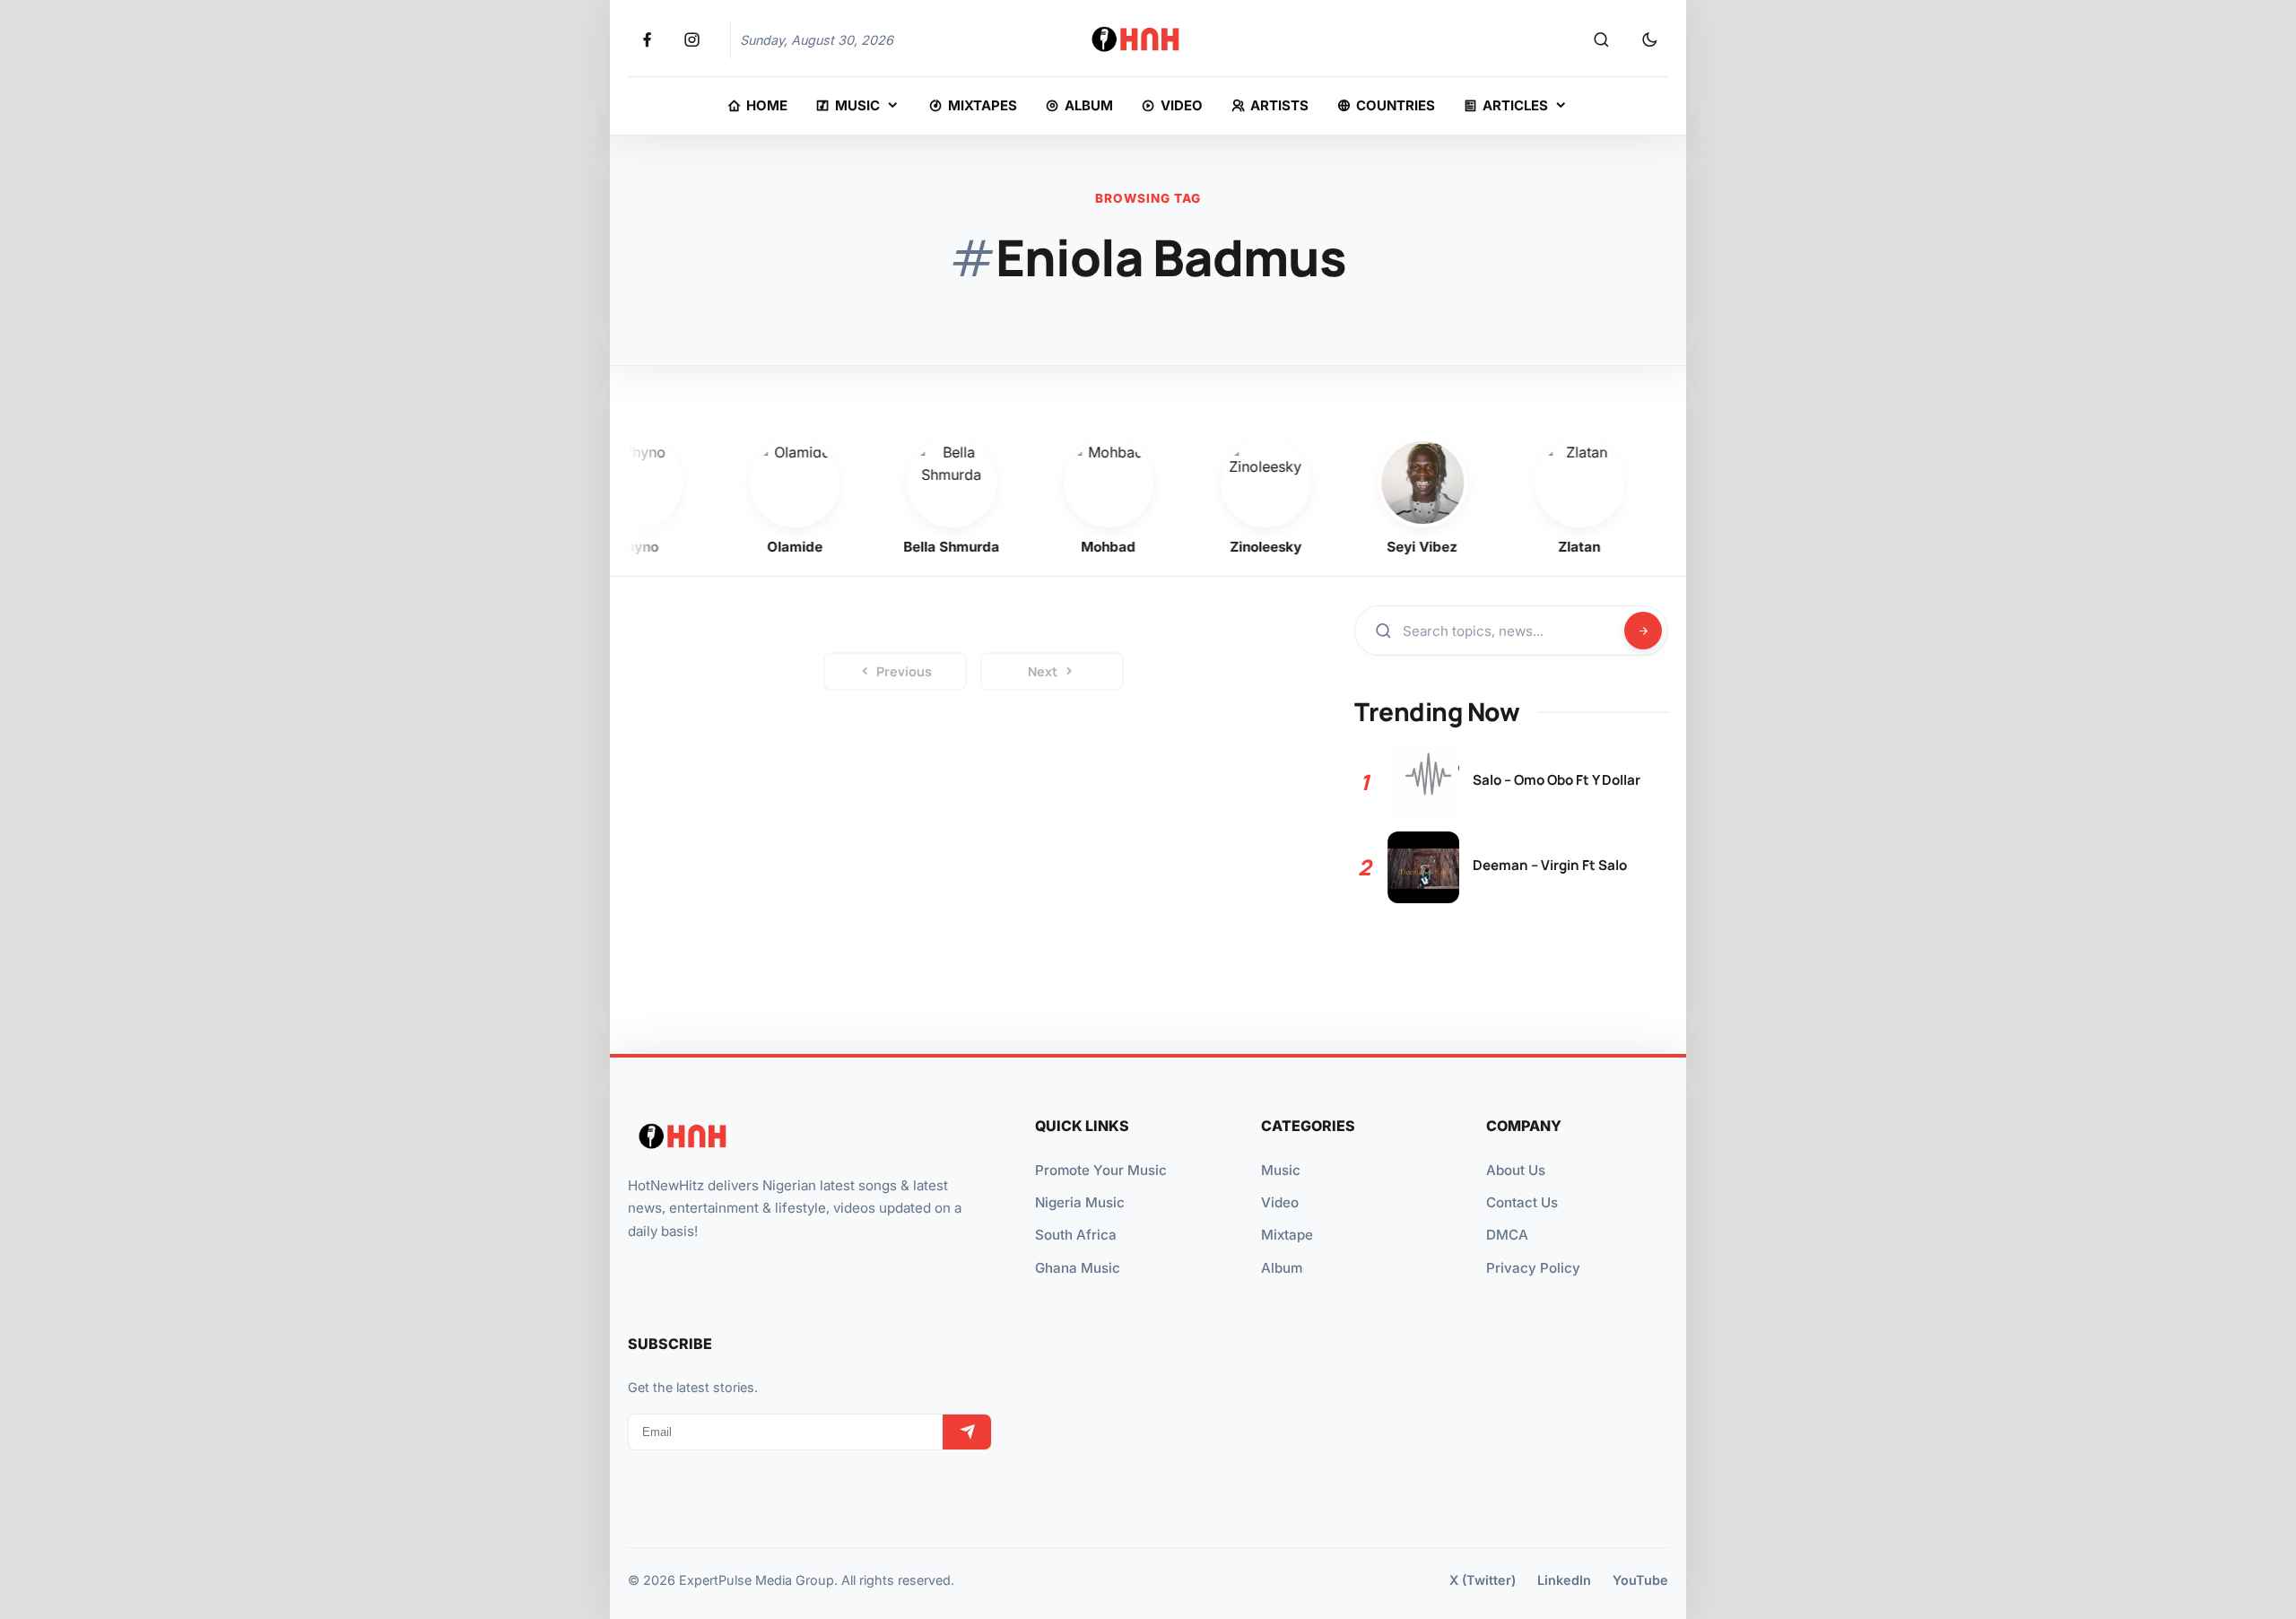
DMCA (1507, 1235)
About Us (1516, 1170)
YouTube (1640, 1580)
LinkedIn (1564, 1580)
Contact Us (1522, 1202)
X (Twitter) (1483, 1580)
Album (1282, 1268)
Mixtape (1287, 1235)
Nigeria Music (1080, 1202)
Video (1280, 1202)
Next (1043, 671)
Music (1281, 1170)
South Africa (1076, 1235)
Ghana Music (1078, 1268)
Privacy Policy (1533, 1268)
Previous (904, 671)
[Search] (1601, 40)
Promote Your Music (1101, 1170)
